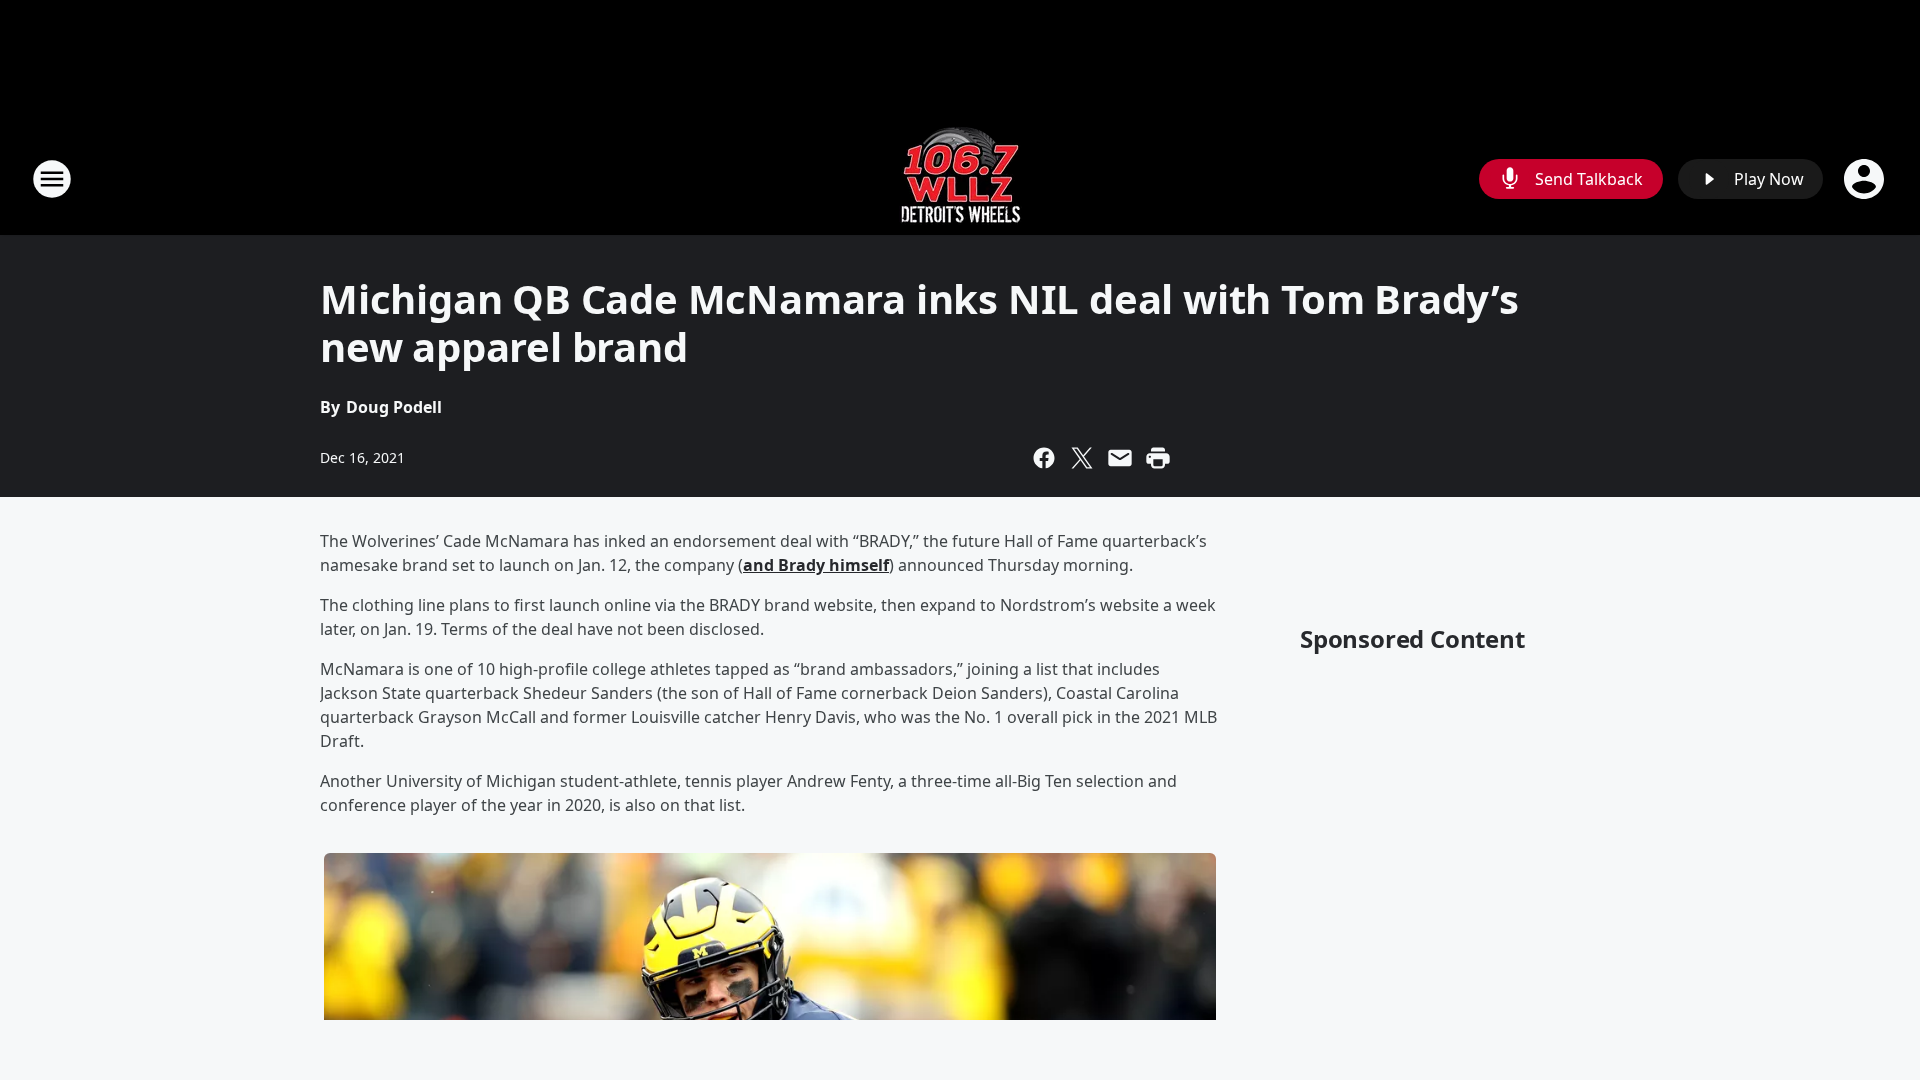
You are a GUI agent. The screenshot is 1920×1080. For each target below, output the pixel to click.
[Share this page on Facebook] (1044, 458)
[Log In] (1866, 179)
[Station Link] (960, 178)
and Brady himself (816, 565)
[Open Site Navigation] (52, 179)
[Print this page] (1158, 458)
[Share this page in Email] (1120, 458)
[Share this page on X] (1082, 458)
